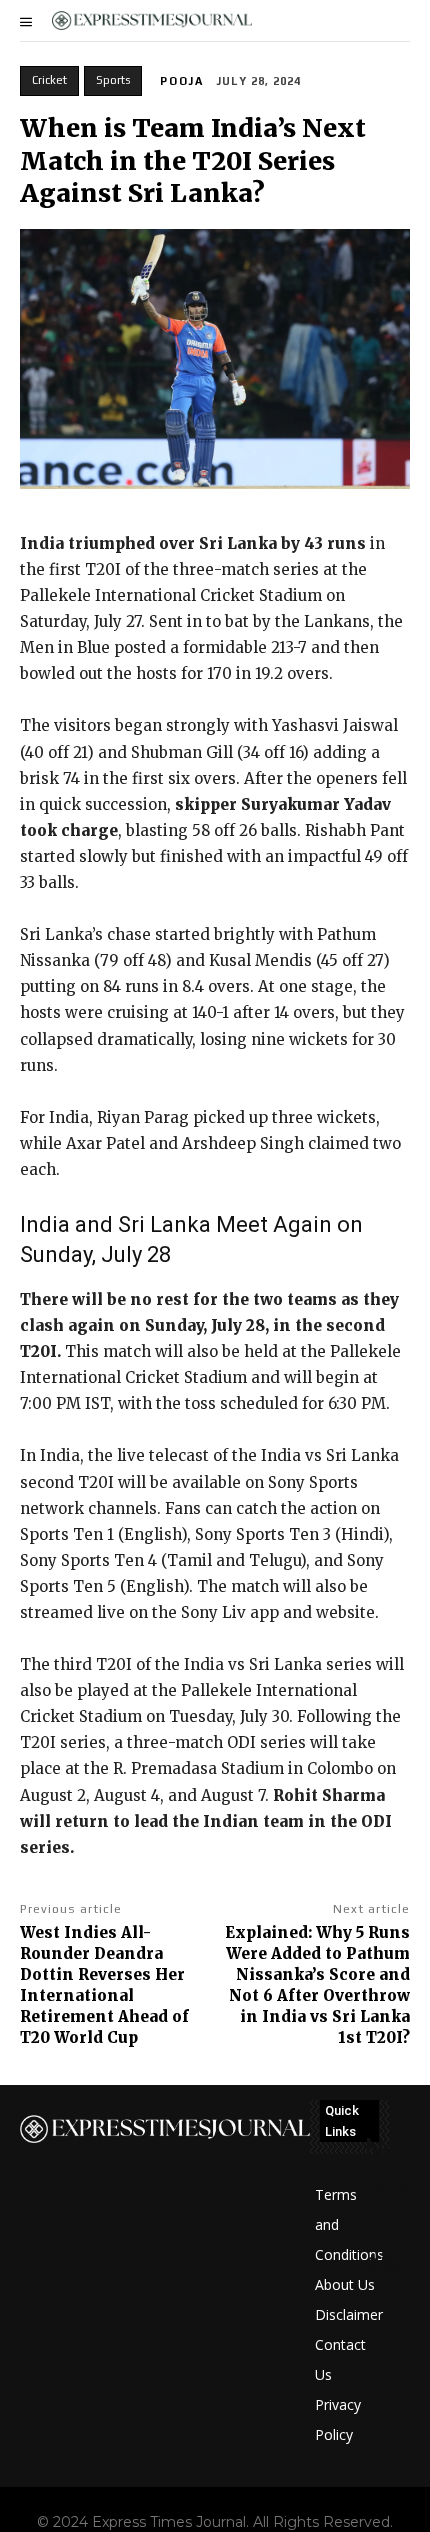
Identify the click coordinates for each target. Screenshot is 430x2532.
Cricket (49, 80)
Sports (113, 80)
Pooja (182, 81)
